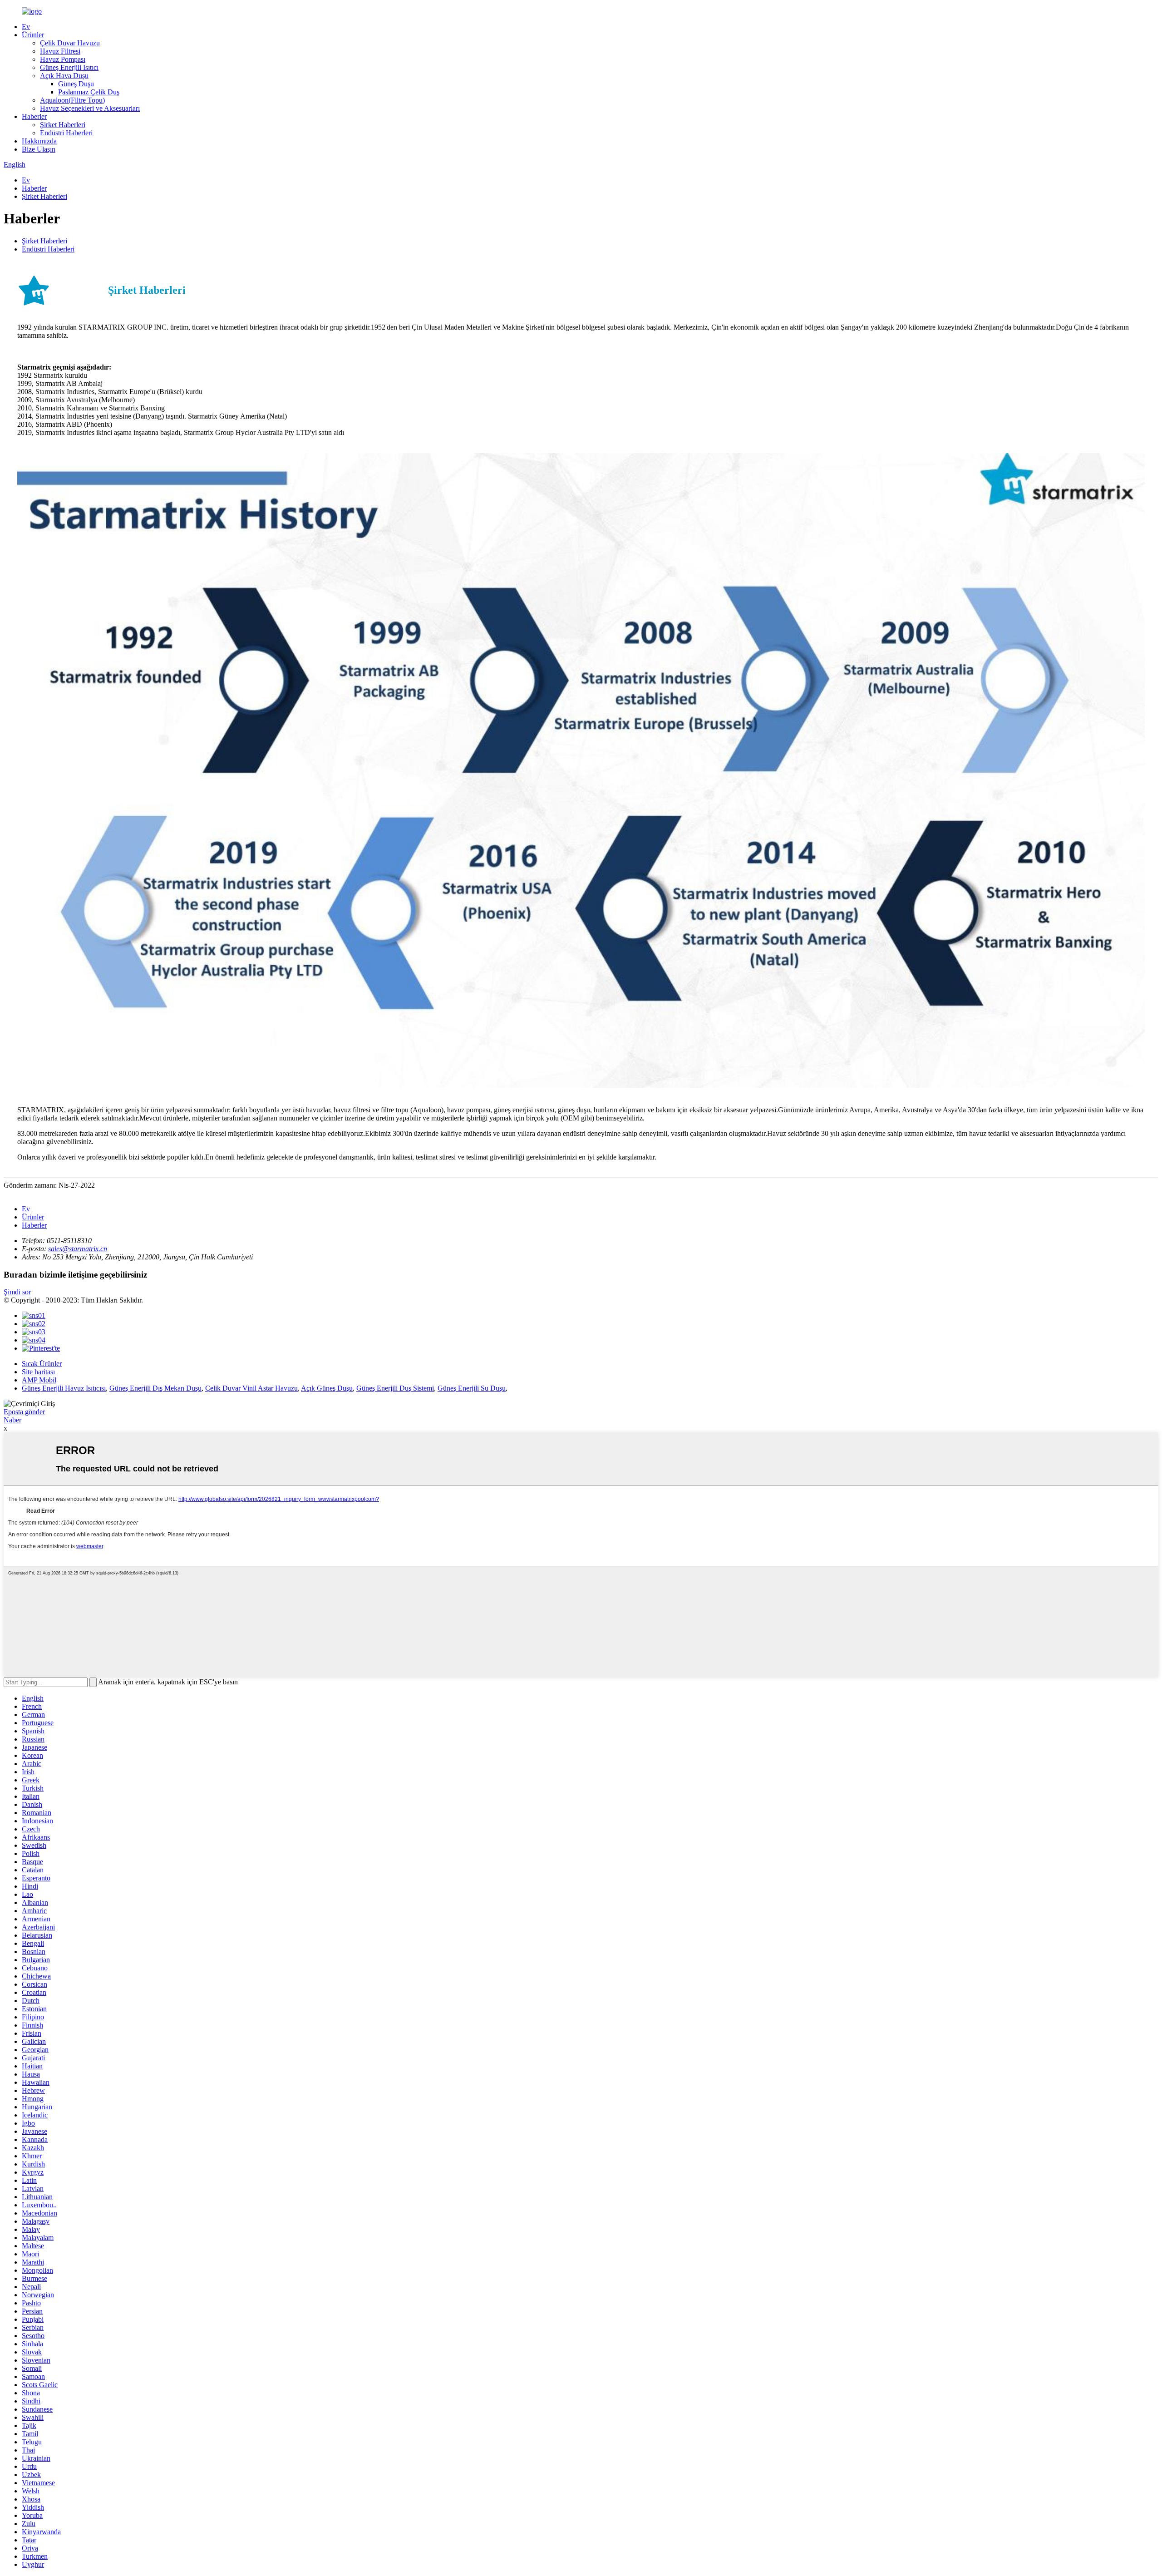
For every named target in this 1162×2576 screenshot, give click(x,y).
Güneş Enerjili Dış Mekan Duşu (155, 1388)
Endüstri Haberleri (66, 133)
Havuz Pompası (63, 59)
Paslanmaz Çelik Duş (89, 92)
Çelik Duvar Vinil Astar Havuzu (251, 1388)
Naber (12, 1420)
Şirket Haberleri (63, 125)
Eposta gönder (24, 1412)
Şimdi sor (17, 1292)
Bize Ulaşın (39, 149)
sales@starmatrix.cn (78, 1249)
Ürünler (33, 35)
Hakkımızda (39, 141)
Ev (26, 27)
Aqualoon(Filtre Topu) (72, 100)
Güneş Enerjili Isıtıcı (69, 67)
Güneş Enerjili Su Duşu (472, 1388)
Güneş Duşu (76, 84)
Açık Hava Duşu (64, 76)
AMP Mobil (39, 1380)
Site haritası (38, 1372)
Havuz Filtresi (60, 51)
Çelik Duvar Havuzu (70, 43)
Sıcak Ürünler (42, 1364)
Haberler (34, 116)
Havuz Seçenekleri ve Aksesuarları (90, 108)
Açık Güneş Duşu (327, 1388)
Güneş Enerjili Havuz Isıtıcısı (64, 1388)
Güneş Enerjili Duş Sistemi (395, 1388)
